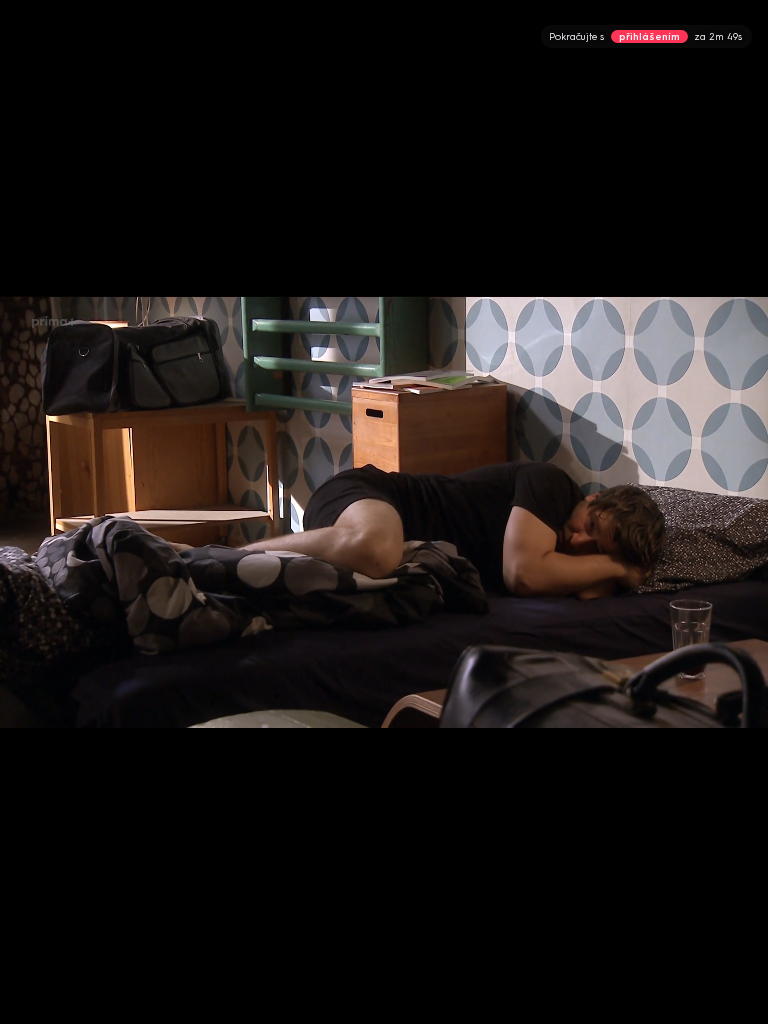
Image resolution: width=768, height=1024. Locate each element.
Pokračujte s (645, 36)
